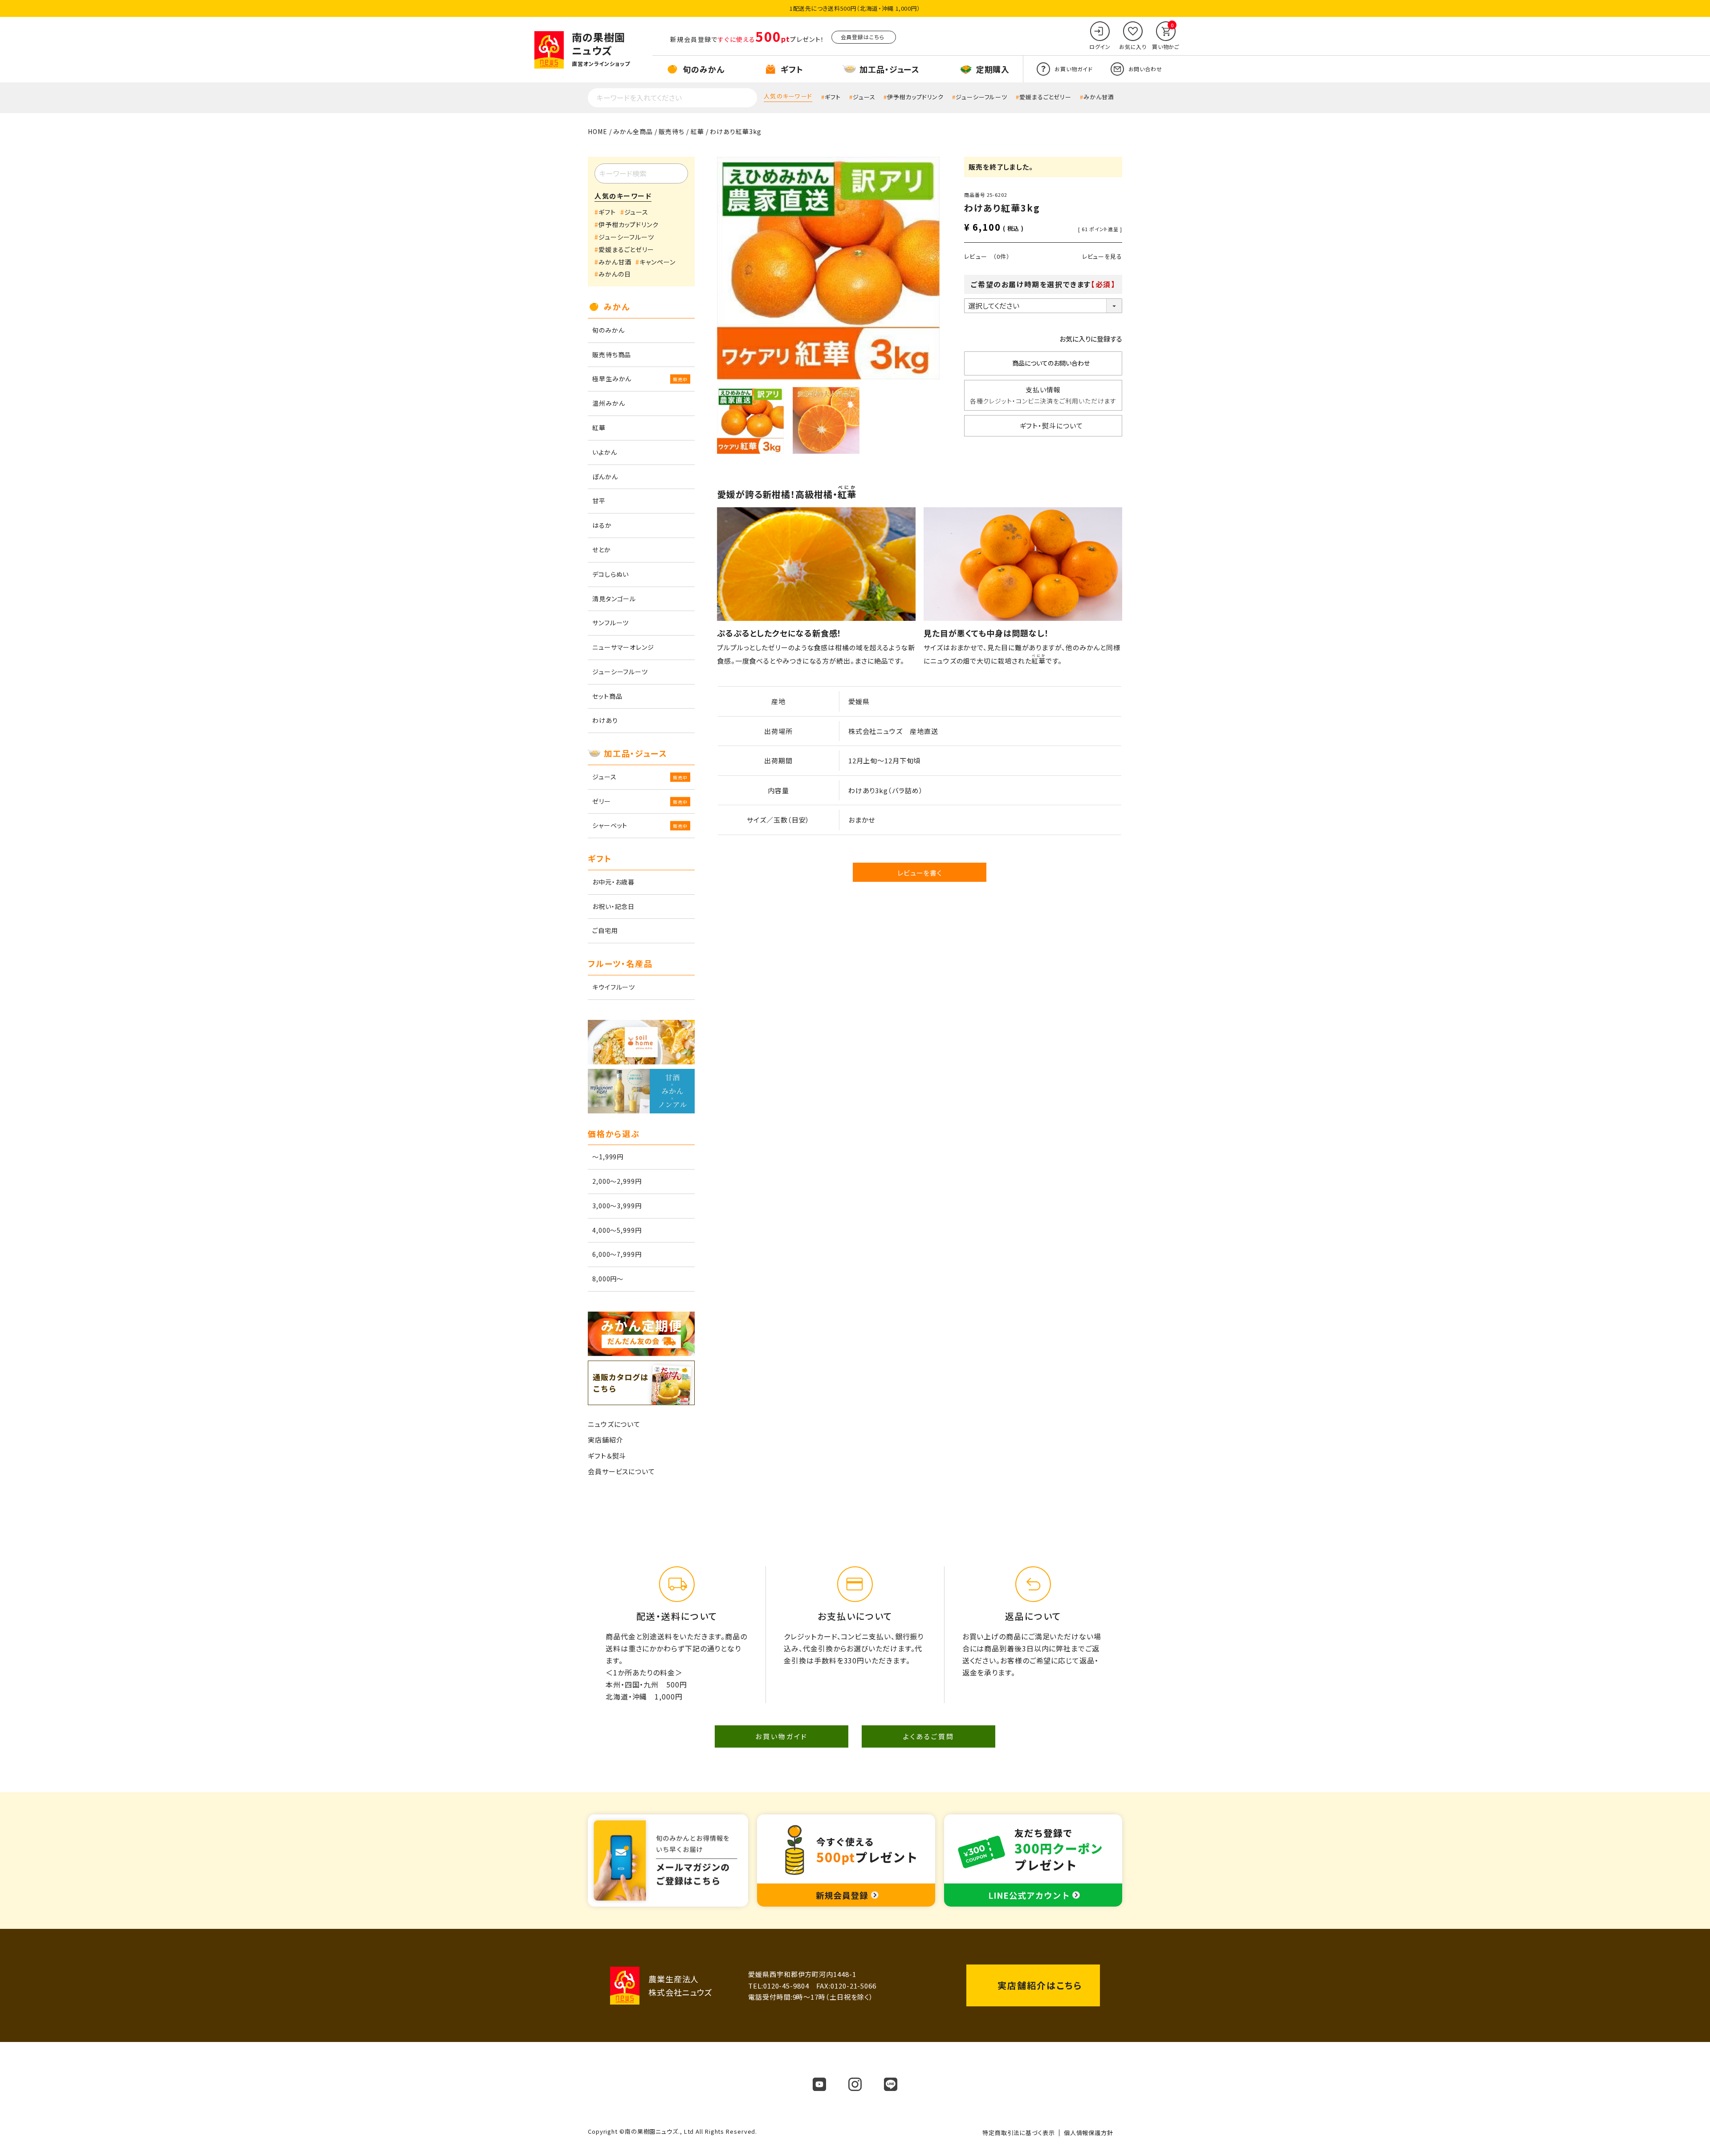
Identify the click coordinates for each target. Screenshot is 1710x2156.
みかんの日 (615, 274)
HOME (598, 131)
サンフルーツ (611, 623)
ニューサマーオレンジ (623, 647)
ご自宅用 (605, 930)
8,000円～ (608, 1279)
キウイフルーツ (614, 987)
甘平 (599, 501)
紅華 (697, 131)
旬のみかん (609, 330)
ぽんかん (605, 477)
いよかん (605, 452)
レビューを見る (1102, 256)
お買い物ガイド (782, 1736)
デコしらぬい (611, 574)
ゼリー (602, 801)
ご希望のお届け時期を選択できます (1043, 284)
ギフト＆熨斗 (607, 1456)
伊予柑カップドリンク (915, 97)
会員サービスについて (621, 1471)
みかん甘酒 (1099, 97)
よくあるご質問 (929, 1736)
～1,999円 (608, 1157)
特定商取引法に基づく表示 (1019, 2133)
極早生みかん (612, 379)
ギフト (833, 97)
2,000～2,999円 (617, 1181)
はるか (602, 525)
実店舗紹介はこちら (1040, 1985)
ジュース (864, 97)
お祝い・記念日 (613, 906)
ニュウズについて (614, 1424)
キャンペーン (657, 262)
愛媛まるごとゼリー (1045, 97)
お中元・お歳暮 (613, 882)
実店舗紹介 (606, 1440)
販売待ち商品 (612, 355)
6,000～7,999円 (617, 1254)
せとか (602, 550)
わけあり (605, 720)
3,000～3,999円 (617, 1206)
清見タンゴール (614, 599)
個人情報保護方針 (1089, 2133)
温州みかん (609, 403)
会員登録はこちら (863, 37)
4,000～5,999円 (617, 1230)
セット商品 (607, 696)
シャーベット (610, 825)
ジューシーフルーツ (981, 97)
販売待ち (672, 131)
